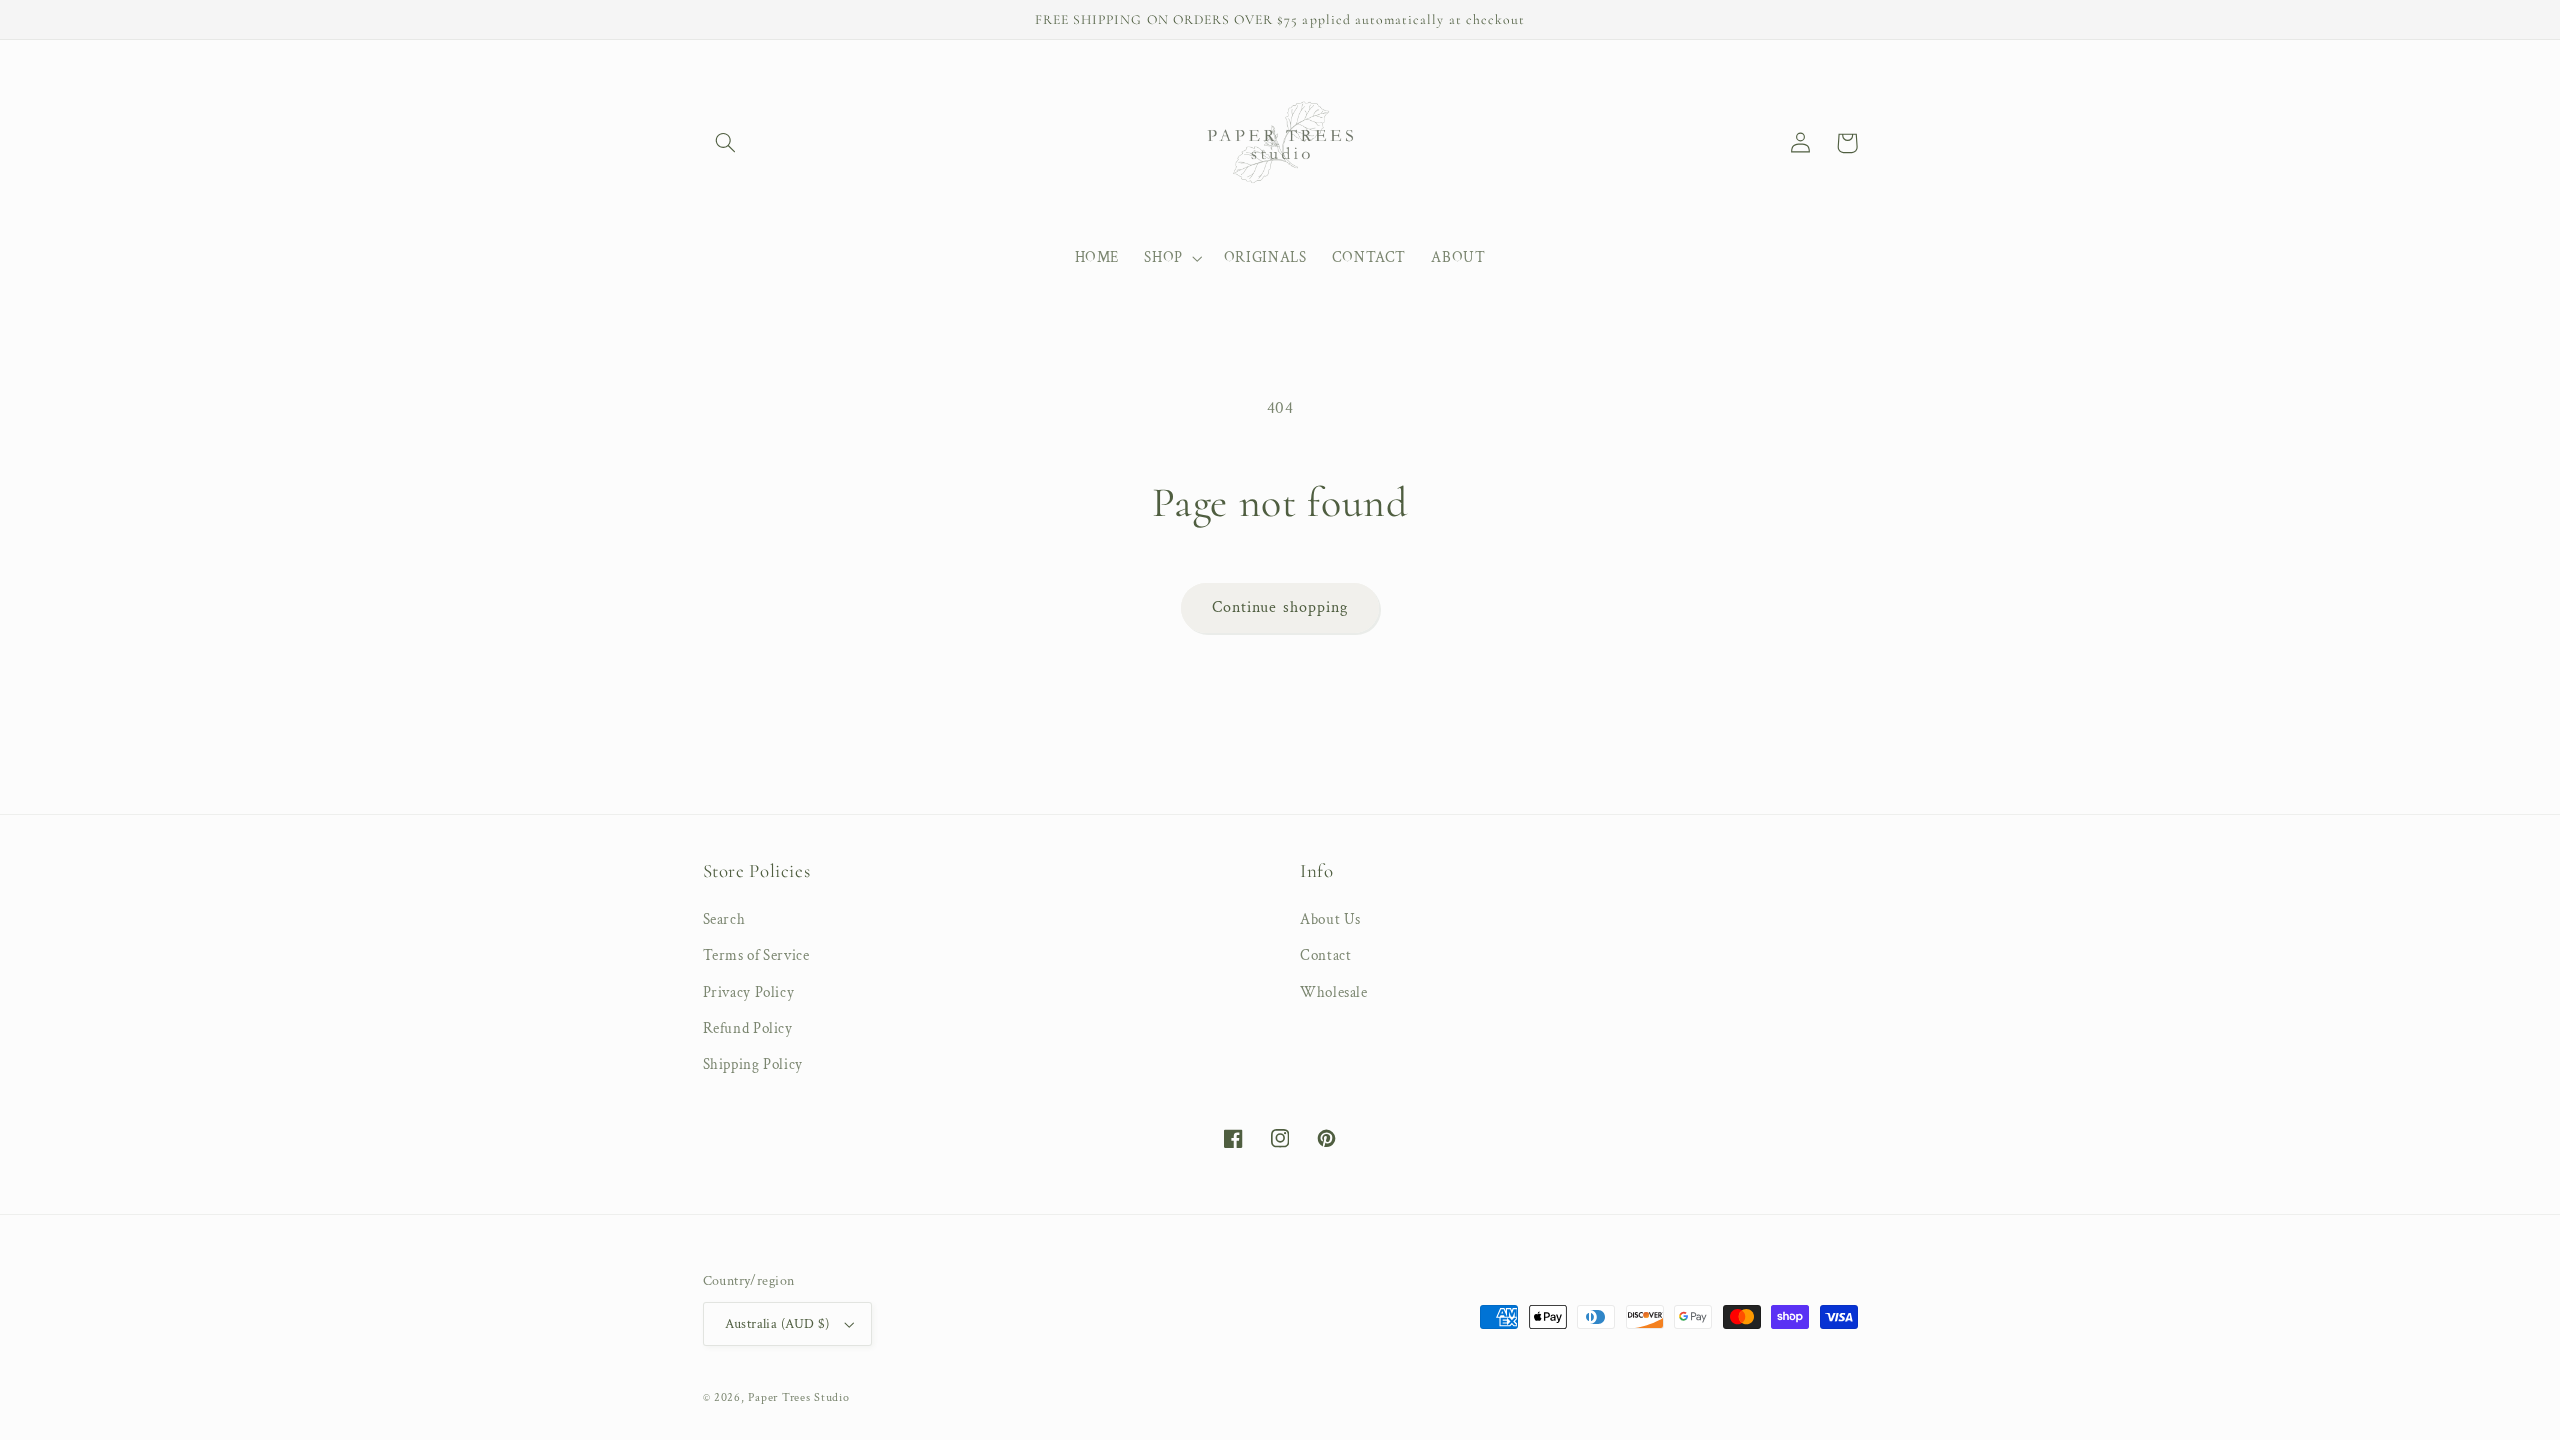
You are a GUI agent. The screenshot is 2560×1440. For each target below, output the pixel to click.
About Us (1330, 919)
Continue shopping (1280, 607)
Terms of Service (756, 955)
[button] (726, 143)
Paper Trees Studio (798, 1397)
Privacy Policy (749, 992)
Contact (1325, 955)
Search (724, 919)
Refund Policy (748, 1028)
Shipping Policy (753, 1064)
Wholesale (1334, 992)
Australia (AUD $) (777, 1324)
